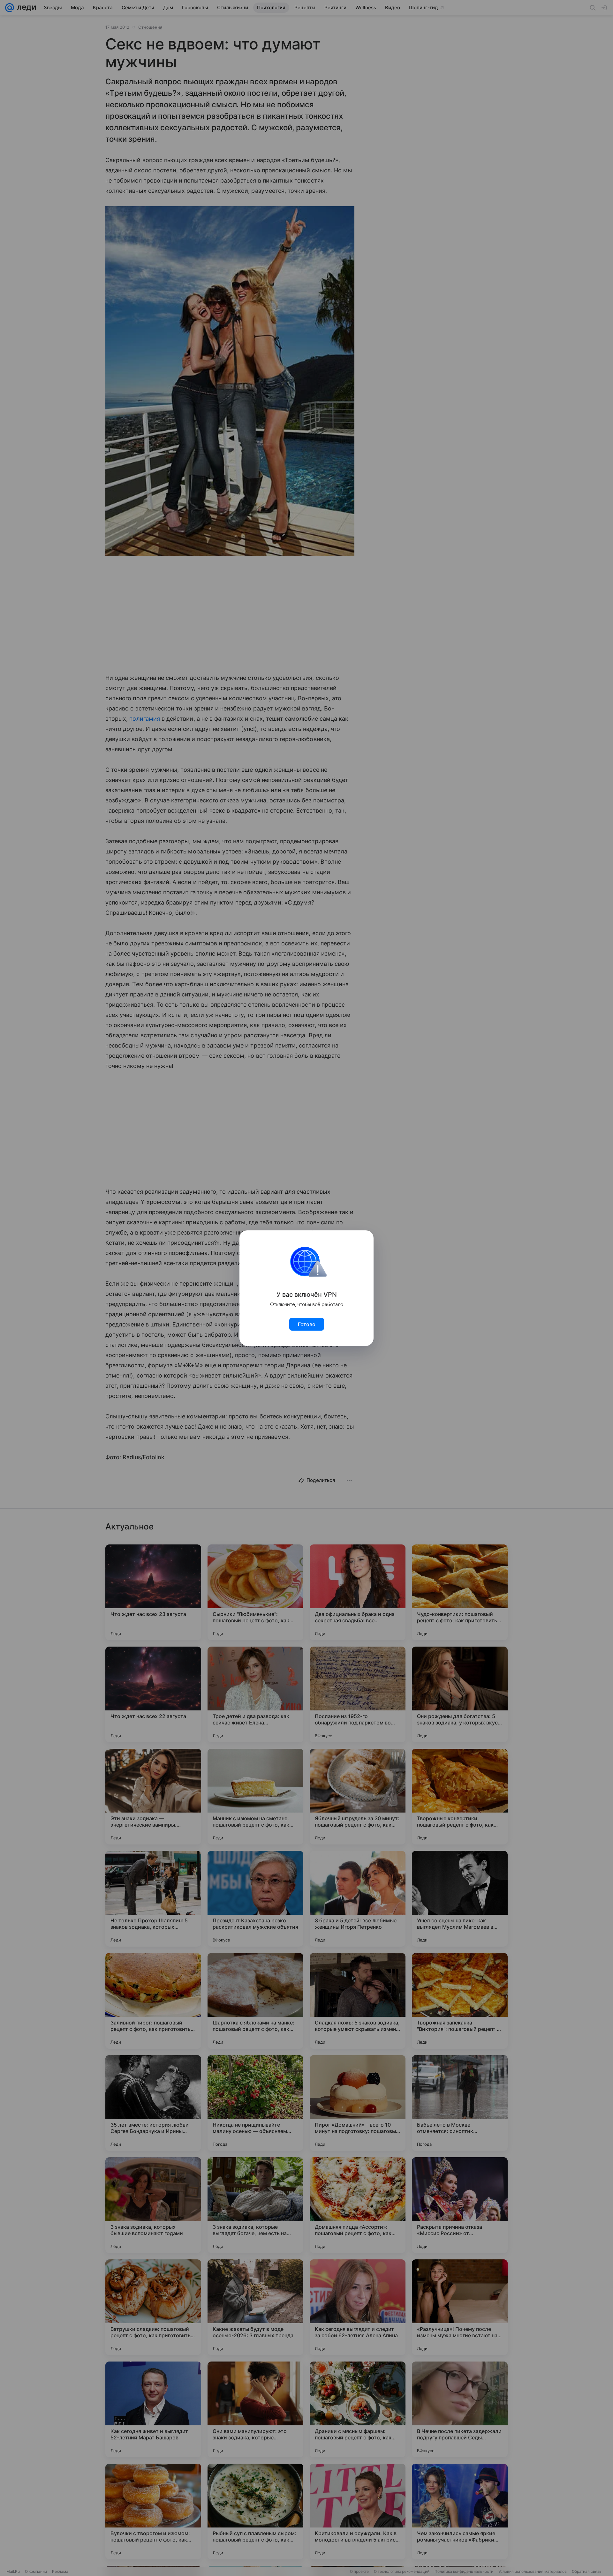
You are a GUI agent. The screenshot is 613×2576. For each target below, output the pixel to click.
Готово (307, 1324)
